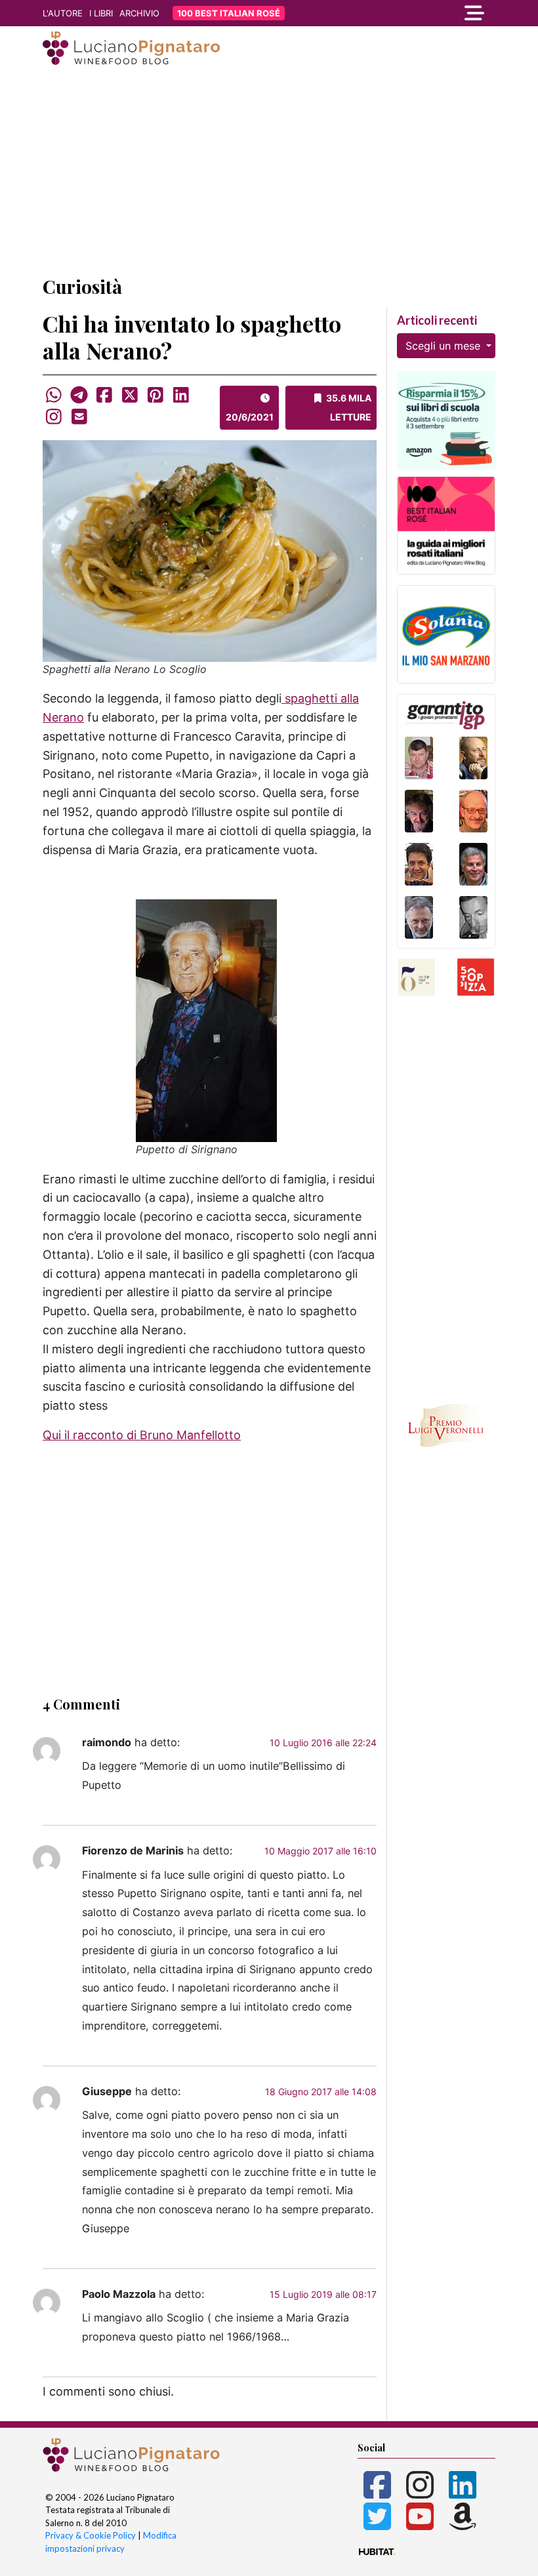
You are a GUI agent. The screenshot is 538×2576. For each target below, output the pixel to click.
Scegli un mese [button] (445, 346)
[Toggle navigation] (426, 13)
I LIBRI (101, 13)
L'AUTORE (63, 13)
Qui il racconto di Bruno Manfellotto (142, 1435)
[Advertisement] (269, 173)
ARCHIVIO (139, 13)
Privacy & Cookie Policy (91, 2535)
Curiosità (82, 286)
